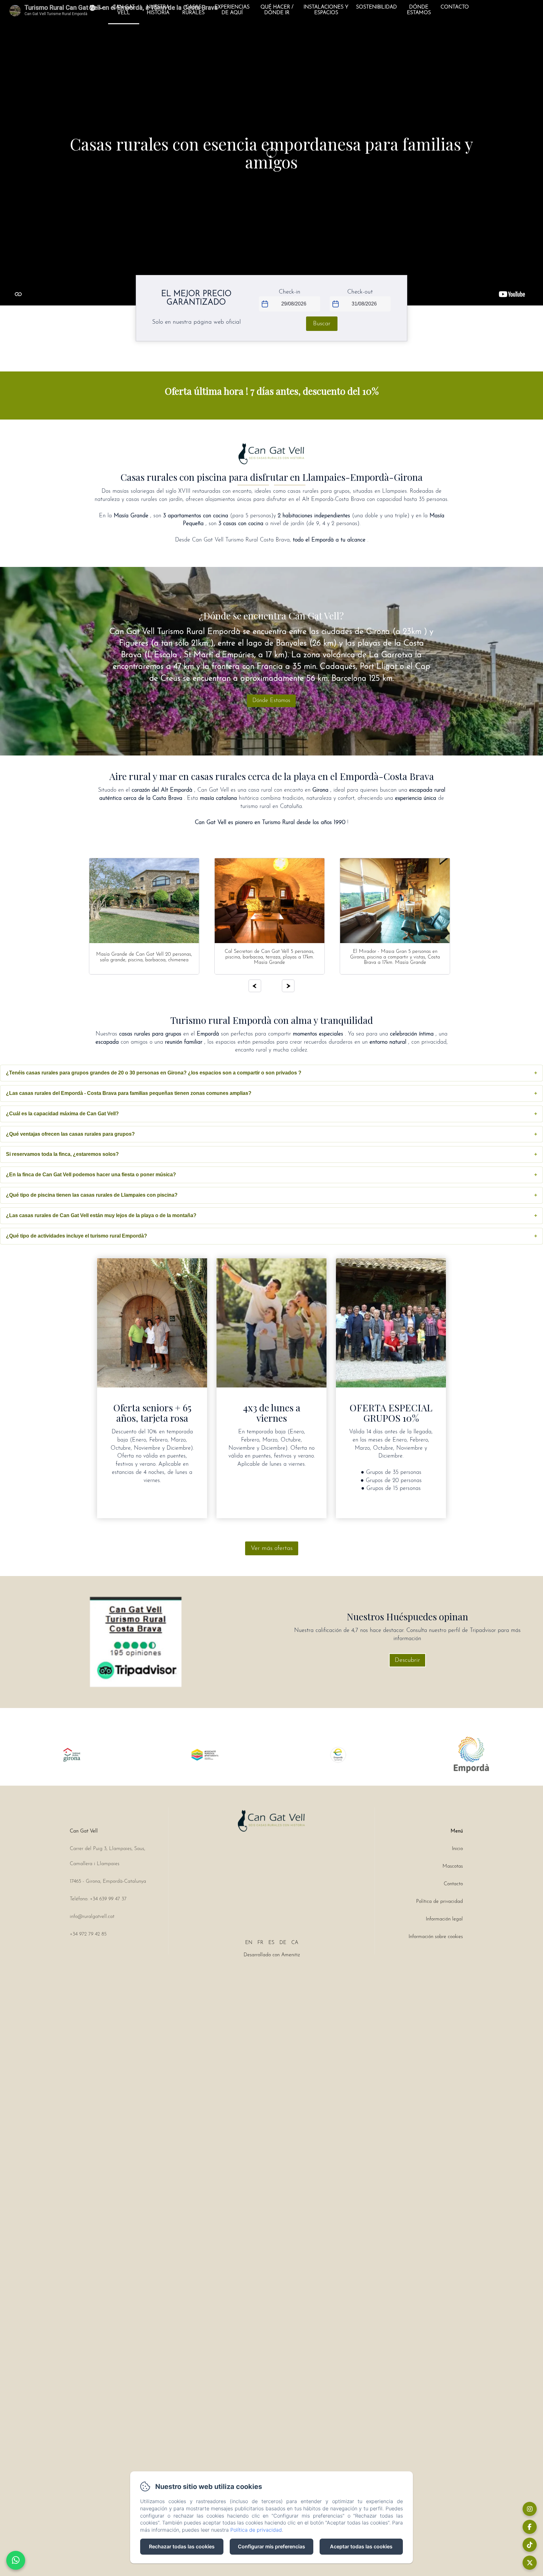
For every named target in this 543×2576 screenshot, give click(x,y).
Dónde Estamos (419, 10)
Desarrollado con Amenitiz (272, 1955)
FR (260, 1943)
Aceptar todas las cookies (361, 2546)
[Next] (288, 986)
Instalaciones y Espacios (326, 10)
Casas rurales (193, 10)
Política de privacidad (439, 1902)
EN (249, 1943)
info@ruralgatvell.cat (92, 1917)
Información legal (444, 1919)
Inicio (457, 1849)
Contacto (455, 7)
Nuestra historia (158, 10)
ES (271, 1943)
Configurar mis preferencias (271, 2546)
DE (283, 1943)
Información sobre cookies (436, 1937)
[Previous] (255, 986)
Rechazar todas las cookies (182, 2546)
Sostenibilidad (376, 7)
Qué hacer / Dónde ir (277, 10)
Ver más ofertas (272, 1548)
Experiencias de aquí (232, 10)
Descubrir (407, 1660)
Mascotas (453, 1866)
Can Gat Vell (124, 10)
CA (295, 1943)
